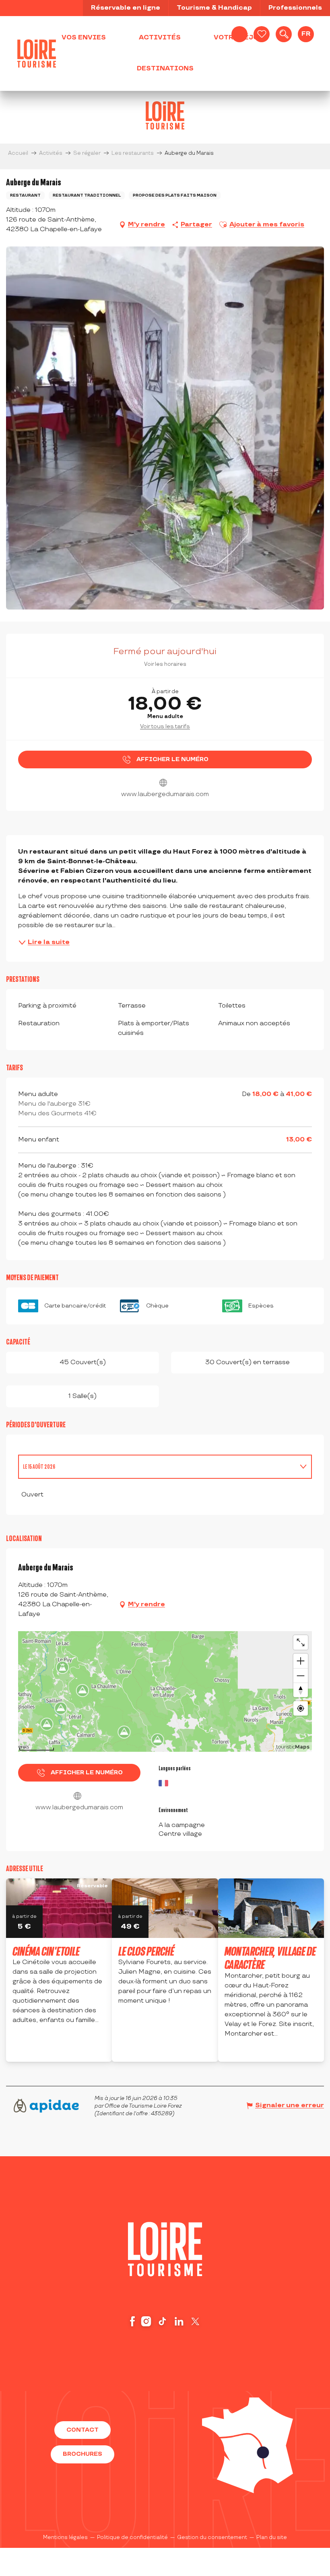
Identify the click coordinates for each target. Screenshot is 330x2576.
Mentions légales (65, 2537)
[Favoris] (262, 34)
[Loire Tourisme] (37, 53)
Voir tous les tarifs (165, 726)
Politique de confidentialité (132, 2537)
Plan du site (272, 2537)
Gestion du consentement (212, 2537)
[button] (284, 34)
